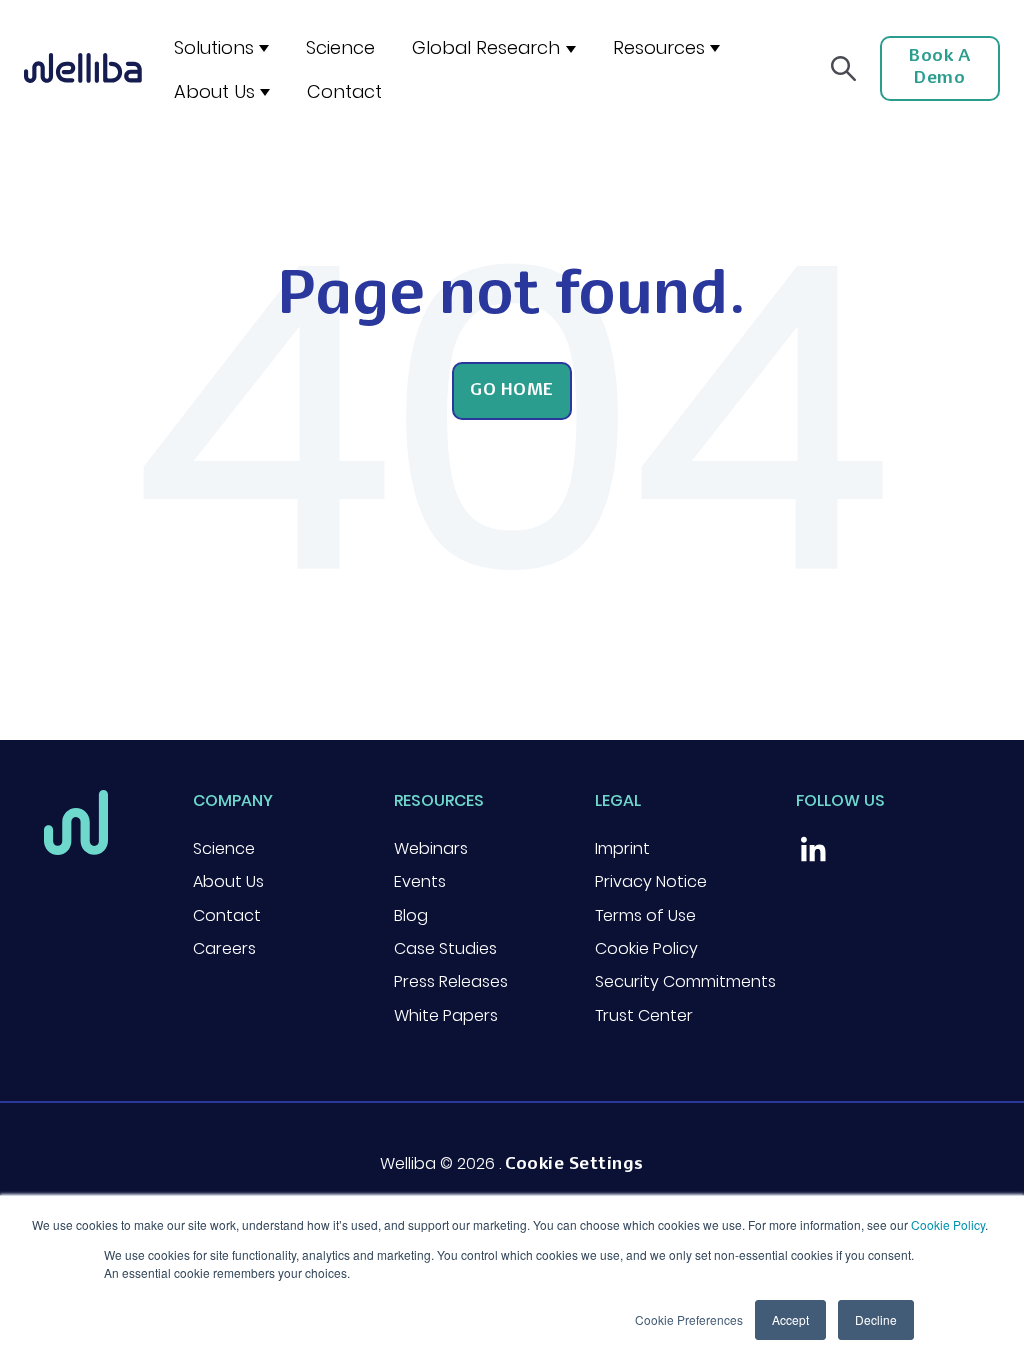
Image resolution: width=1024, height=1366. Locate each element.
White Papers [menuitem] (446, 1015)
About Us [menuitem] (228, 881)
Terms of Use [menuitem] (645, 915)
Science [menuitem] (224, 848)
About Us (214, 91)
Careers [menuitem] (224, 948)
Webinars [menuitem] (431, 848)
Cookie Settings (574, 1165)
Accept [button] (790, 1319)
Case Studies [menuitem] (445, 948)
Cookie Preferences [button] (689, 1319)
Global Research (486, 47)
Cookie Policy (948, 1224)
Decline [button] (876, 1319)
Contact (344, 91)
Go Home (512, 391)
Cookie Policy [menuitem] (646, 948)
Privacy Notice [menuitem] (651, 881)
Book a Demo (939, 68)
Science (340, 47)
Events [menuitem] (420, 881)
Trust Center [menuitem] (644, 1015)
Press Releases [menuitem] (451, 981)
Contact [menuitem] (227, 915)
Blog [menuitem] (411, 915)
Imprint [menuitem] (622, 848)
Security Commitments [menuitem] (685, 981)
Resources (659, 47)
